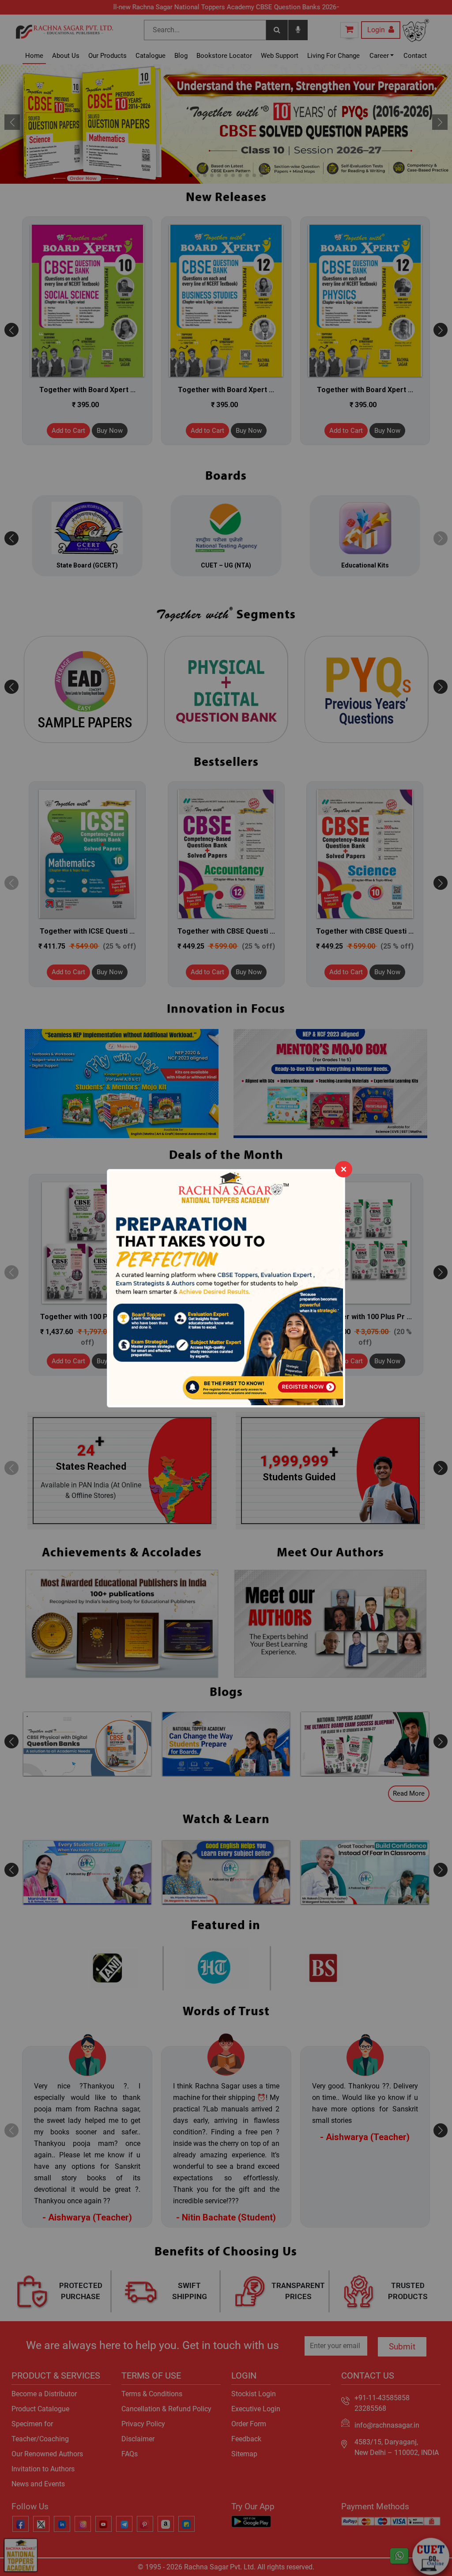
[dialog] (226, 1288)
